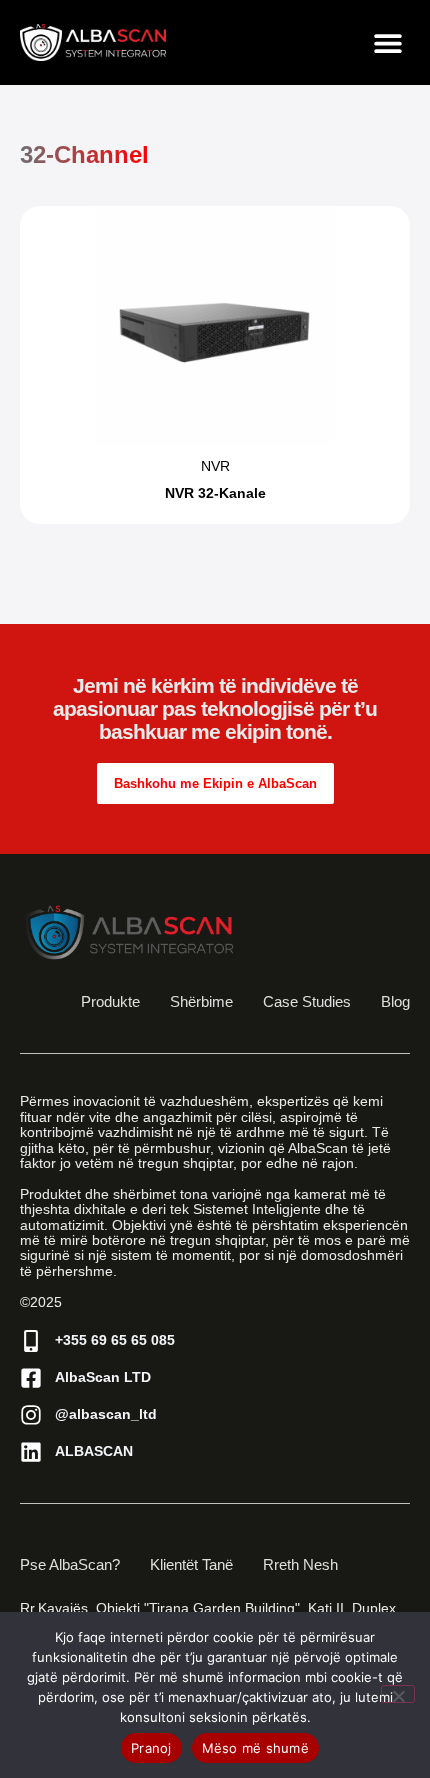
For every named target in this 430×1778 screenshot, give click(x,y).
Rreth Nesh (300, 1564)
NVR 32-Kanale (215, 493)
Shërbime (201, 1001)
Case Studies (307, 1001)
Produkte (110, 1001)
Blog (395, 1001)
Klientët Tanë (191, 1564)
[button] (387, 42)
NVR (215, 466)
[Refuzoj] (398, 1694)
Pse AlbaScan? (70, 1564)
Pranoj (151, 1748)
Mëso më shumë (255, 1748)
